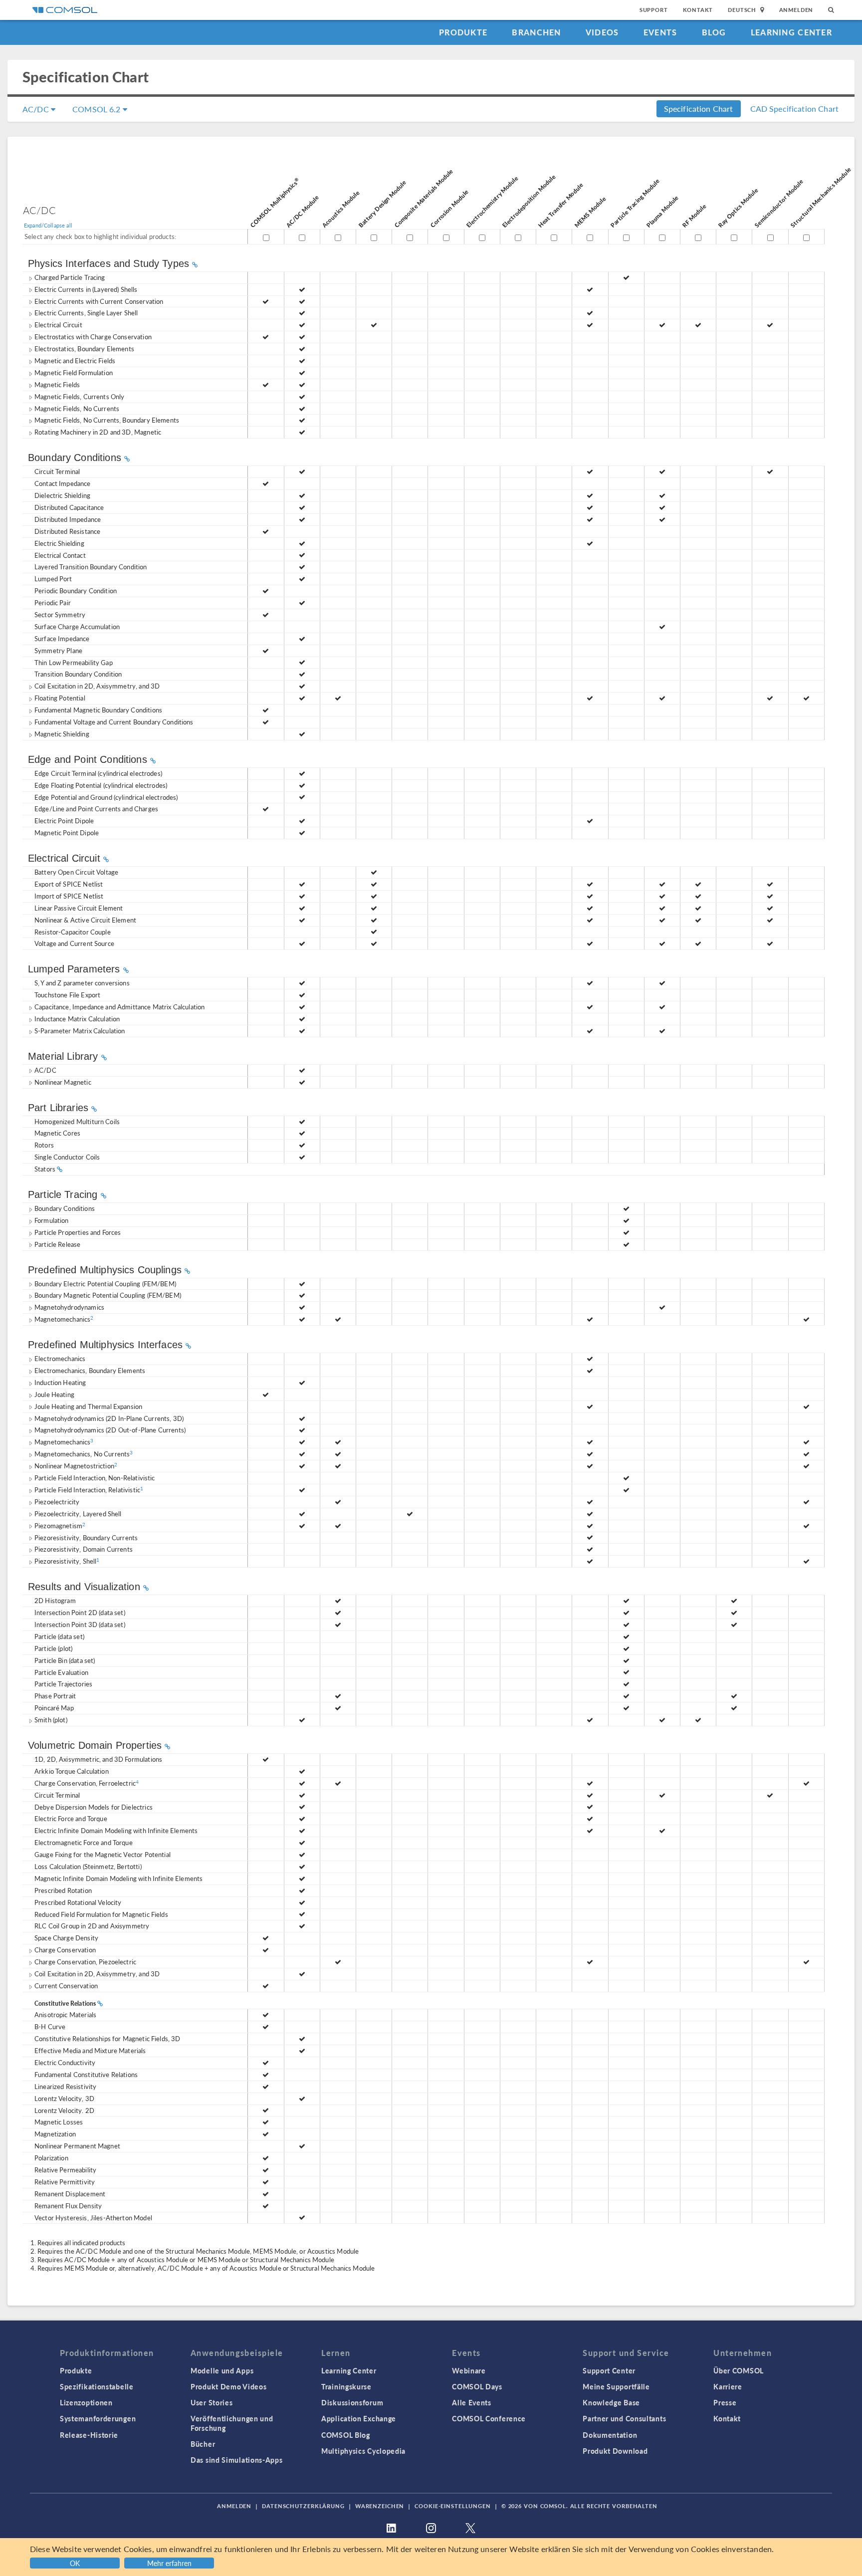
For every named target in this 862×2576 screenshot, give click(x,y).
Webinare (469, 2370)
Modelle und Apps (222, 2370)
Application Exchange (359, 2418)
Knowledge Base (611, 2402)
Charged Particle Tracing (70, 277)
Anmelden (796, 10)
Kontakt (698, 10)
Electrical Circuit (58, 325)
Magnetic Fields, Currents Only (80, 396)
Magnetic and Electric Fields (75, 360)
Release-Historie (89, 2435)
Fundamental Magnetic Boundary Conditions (98, 710)
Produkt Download (615, 2451)
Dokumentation (610, 2435)
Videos (602, 32)
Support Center (609, 2370)
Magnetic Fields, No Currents (77, 408)
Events (660, 32)
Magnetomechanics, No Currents (84, 1454)
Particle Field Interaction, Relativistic (89, 1490)
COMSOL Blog (346, 2435)
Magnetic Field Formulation (74, 372)
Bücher (203, 2444)
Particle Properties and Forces (78, 1232)
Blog (714, 32)
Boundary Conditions (65, 1208)
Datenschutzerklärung (303, 2506)
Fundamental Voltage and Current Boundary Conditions (114, 722)
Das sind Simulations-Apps (237, 2460)
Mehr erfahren (169, 2563)
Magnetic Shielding (62, 734)
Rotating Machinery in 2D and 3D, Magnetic (98, 432)
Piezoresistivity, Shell (67, 1561)
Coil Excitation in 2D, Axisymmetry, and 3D (97, 686)
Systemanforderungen (98, 2418)
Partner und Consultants (624, 2418)
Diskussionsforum (352, 2402)
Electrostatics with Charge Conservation (93, 337)
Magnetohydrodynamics (69, 1307)
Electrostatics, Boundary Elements (84, 349)
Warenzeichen (380, 2506)
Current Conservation (66, 1986)
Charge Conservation (65, 1950)
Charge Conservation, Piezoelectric (85, 1962)
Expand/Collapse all (48, 225)
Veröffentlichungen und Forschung (232, 2423)
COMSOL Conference (489, 2418)
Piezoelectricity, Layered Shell (78, 1514)
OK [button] (75, 2563)
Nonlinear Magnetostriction (76, 1466)
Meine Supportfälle (616, 2386)
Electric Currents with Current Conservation (99, 301)
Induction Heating (60, 1382)
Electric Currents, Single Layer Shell (86, 313)
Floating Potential (60, 698)
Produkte (463, 32)
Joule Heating (54, 1394)
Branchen (536, 32)
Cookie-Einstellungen (453, 2506)
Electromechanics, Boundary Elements (90, 1370)
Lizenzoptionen (86, 2402)
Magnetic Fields (57, 384)
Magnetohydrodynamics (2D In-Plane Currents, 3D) (109, 1418)
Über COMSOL (739, 2370)
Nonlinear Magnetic (63, 1082)
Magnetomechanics (64, 1319)
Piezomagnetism (60, 1525)
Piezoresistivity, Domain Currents (84, 1549)
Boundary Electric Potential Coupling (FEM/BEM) (105, 1284)
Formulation (52, 1220)
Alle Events (472, 2402)
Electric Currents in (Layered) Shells (86, 289)
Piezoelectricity (57, 1502)
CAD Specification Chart (794, 109)
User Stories (212, 2402)
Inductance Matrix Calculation (77, 1019)
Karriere (728, 2386)
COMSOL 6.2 (98, 109)
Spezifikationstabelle (97, 2386)
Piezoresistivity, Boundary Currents (86, 1537)
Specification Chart (699, 109)
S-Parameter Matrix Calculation (80, 1031)
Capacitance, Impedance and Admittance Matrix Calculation (119, 1007)
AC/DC (37, 109)
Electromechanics (60, 1358)
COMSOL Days (477, 2386)
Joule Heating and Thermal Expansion (88, 1406)
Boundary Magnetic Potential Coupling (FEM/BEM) (108, 1295)
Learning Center (791, 32)
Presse (725, 2402)
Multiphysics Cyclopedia (363, 2451)
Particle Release (57, 1244)
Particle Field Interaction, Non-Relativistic (95, 1478)
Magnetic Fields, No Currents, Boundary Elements (107, 420)
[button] (170, 2562)
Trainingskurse (346, 2386)
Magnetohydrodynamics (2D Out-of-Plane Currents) (110, 1430)
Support (654, 10)
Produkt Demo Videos (228, 2386)
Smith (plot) (51, 1720)
